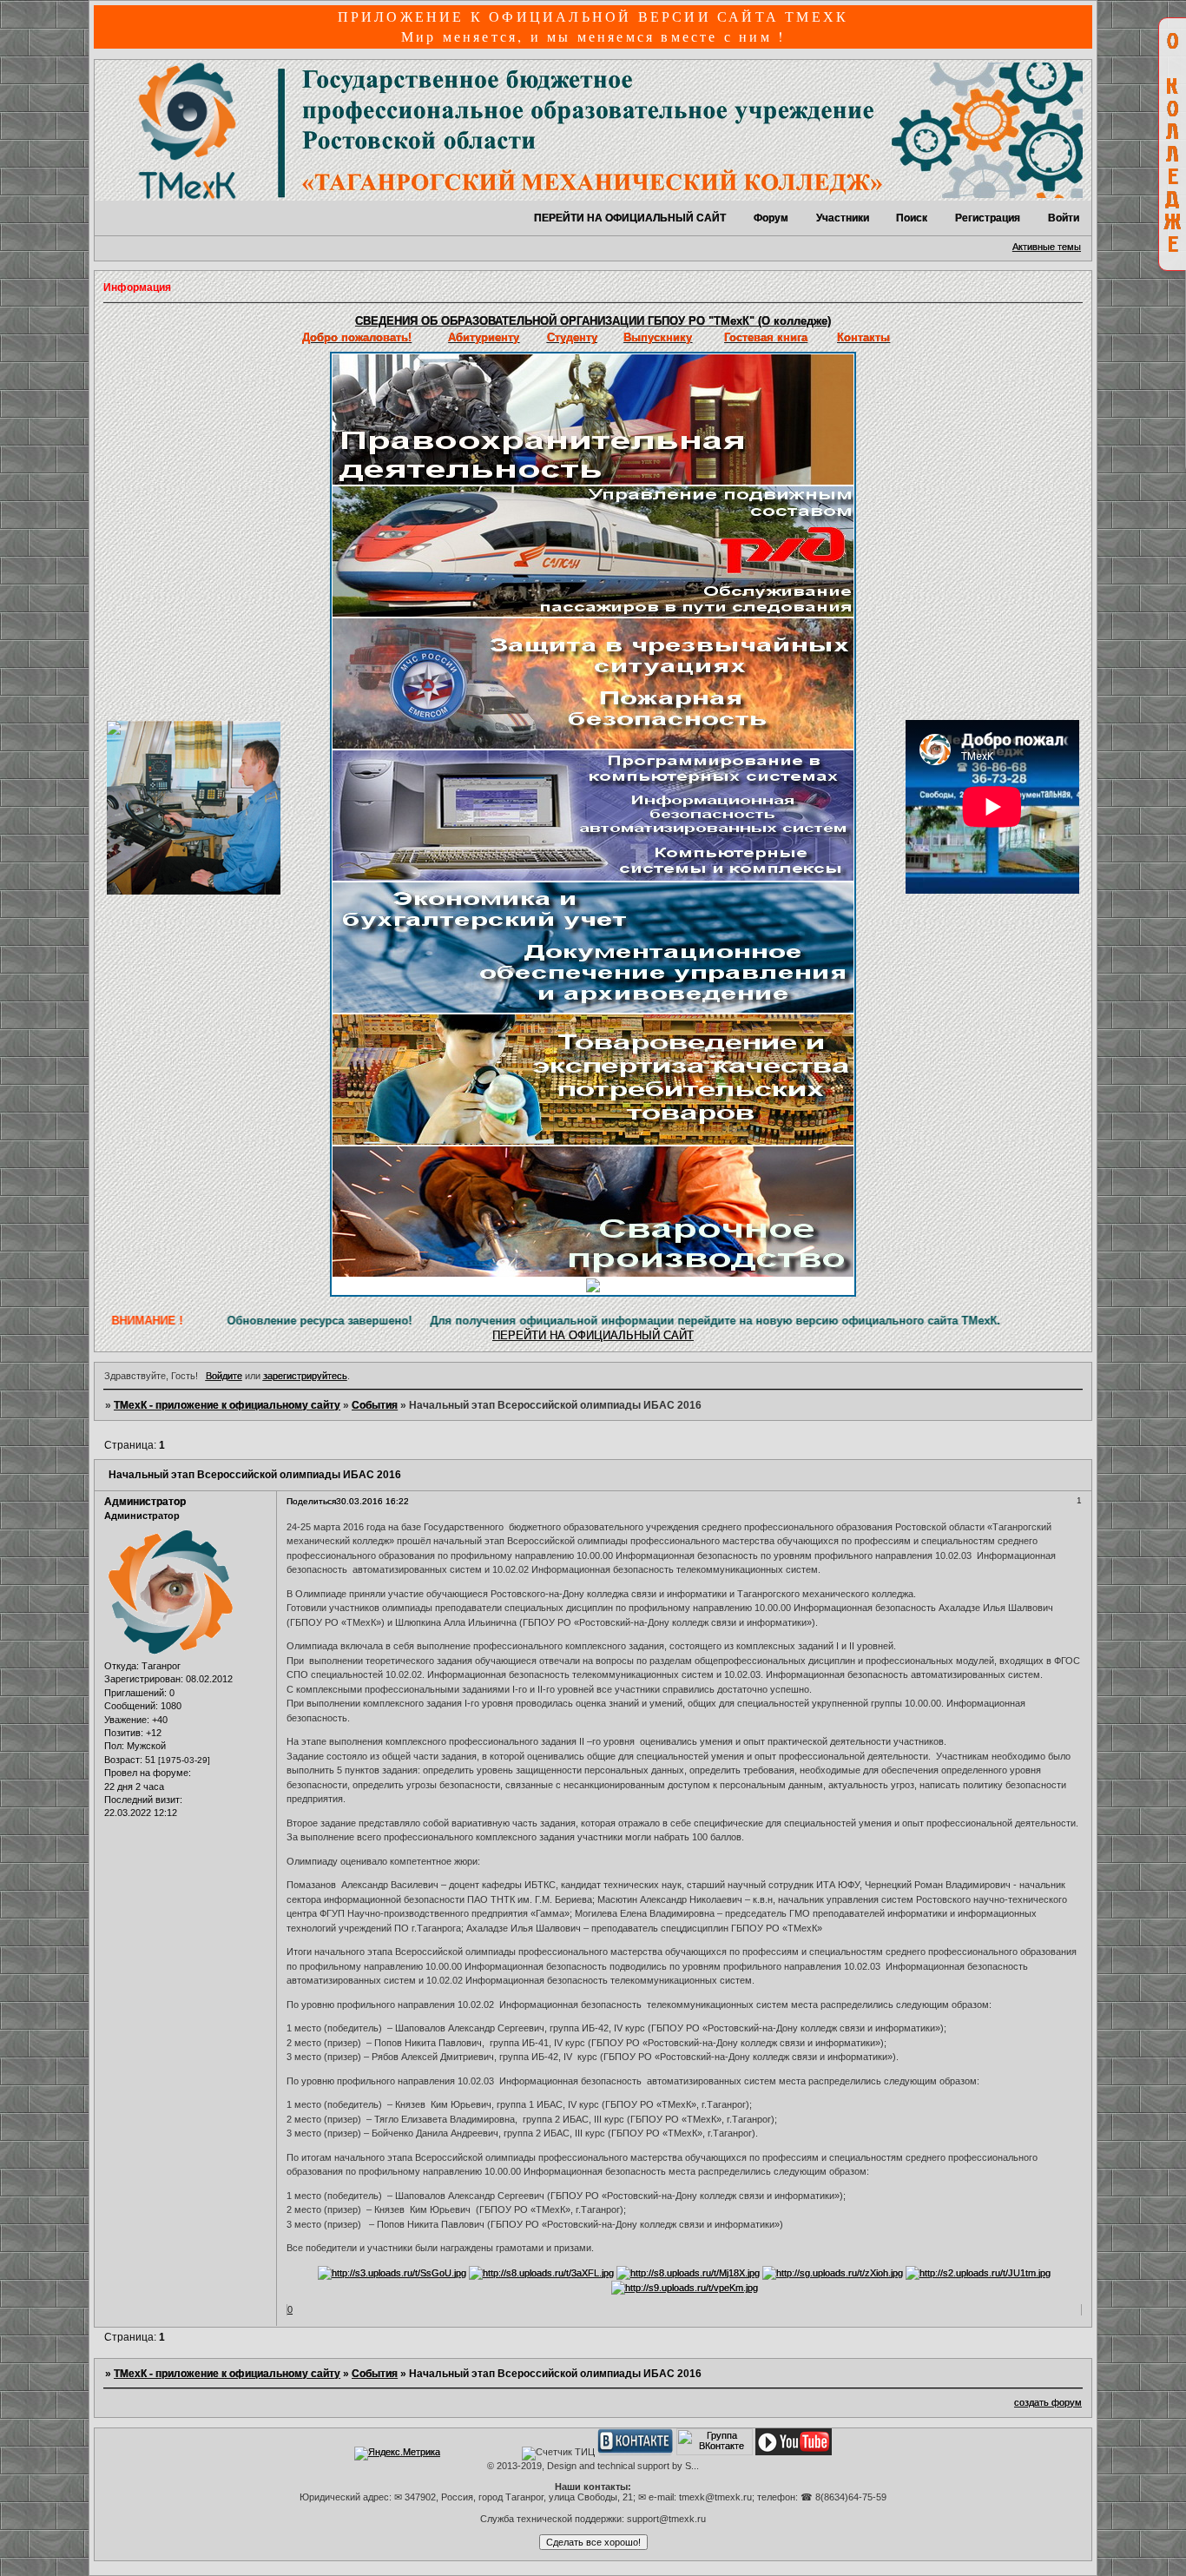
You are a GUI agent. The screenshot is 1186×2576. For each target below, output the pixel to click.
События (375, 1405)
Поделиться (311, 1501)
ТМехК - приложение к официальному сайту (227, 1405)
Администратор (145, 1502)
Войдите (224, 1376)
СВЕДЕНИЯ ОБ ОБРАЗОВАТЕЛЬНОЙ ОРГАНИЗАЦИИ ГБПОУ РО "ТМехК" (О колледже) (593, 321)
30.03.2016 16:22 (372, 1501)
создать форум (1048, 2402)
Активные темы (1047, 247)
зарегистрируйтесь (305, 1376)
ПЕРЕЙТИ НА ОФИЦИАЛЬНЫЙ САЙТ (630, 218)
